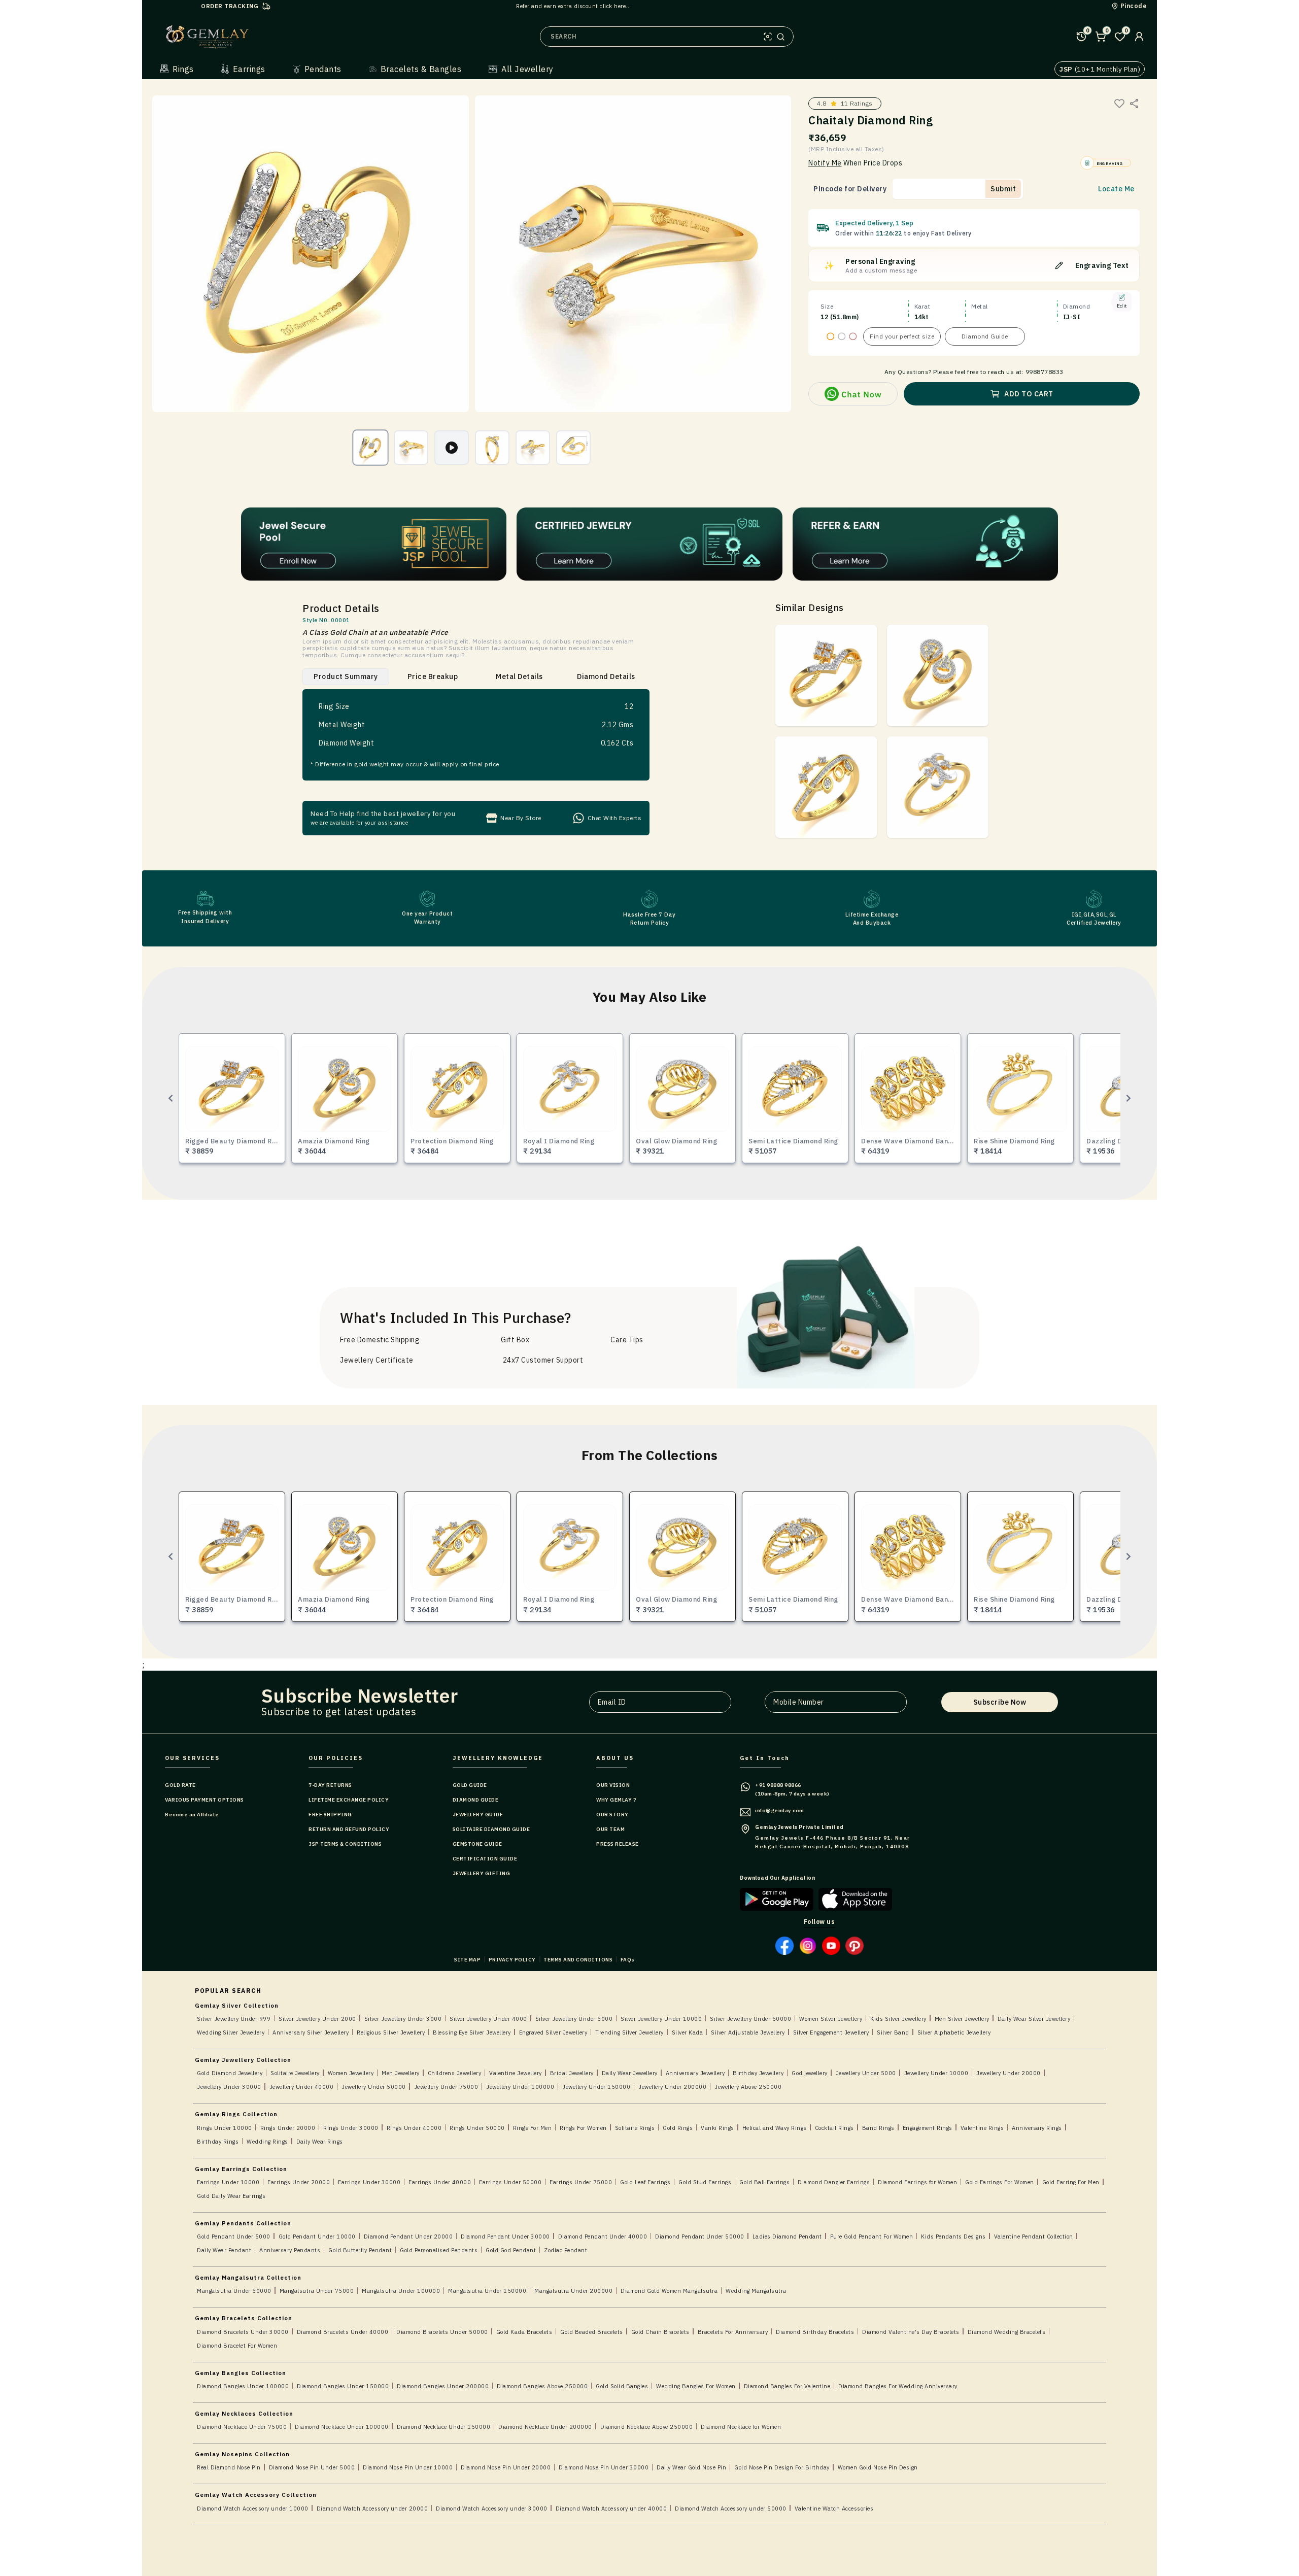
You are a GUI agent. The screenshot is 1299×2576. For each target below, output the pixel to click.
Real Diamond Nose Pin (229, 2467)
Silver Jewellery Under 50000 (750, 2019)
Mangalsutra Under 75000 (317, 2291)
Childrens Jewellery (455, 2073)
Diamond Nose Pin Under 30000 (604, 2467)
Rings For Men (533, 2128)
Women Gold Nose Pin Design (878, 2467)
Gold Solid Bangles (622, 2386)
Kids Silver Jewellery (898, 2019)
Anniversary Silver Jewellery (311, 2032)
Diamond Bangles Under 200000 (443, 2386)
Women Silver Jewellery (831, 2019)
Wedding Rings (267, 2142)
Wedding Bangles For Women (696, 2386)
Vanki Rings (717, 2128)
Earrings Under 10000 (228, 2182)
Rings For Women (583, 2128)
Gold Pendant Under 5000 (234, 2236)
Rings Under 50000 (477, 2128)
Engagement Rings (928, 2128)
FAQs (628, 1960)
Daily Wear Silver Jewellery (1034, 2019)
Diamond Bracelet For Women (237, 2346)
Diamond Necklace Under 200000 (545, 2427)
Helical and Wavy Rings (775, 2128)
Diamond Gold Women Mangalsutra (669, 2291)
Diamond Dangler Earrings (834, 2182)
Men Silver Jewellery (962, 2019)
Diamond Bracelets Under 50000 (442, 2332)
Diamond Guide (985, 336)
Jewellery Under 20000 (1009, 2073)
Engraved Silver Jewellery (553, 2032)
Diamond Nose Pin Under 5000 (312, 2467)
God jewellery (810, 2073)
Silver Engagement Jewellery (831, 2032)
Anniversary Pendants (290, 2250)
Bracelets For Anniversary (733, 2332)
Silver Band (893, 2032)
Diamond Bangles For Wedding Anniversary (898, 2386)
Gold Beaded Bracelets (592, 2332)
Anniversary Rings (1037, 2128)
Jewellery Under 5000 (866, 2073)
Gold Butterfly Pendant (360, 2250)
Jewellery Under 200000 (672, 2087)
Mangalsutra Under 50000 (234, 2291)
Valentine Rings (982, 2128)
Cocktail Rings (834, 2128)
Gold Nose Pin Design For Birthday (782, 2467)
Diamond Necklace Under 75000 (242, 2427)
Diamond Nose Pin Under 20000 (506, 2467)
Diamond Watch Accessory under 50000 (731, 2509)
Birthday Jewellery (758, 2073)
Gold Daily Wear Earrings (231, 2196)
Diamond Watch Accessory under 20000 (372, 2509)
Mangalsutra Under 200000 (573, 2291)
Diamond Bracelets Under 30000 (243, 2332)
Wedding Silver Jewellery (231, 2032)
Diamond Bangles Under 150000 (343, 2386)
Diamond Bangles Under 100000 (243, 2386)
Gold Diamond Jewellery (230, 2073)
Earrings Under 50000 (510, 2182)
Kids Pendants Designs (953, 2236)
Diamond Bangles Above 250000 (542, 2386)
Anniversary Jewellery (695, 2073)
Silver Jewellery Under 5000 (574, 2019)
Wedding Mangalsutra (756, 2291)
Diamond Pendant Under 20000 (408, 2236)
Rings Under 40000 (414, 2128)
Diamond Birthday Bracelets (815, 2332)
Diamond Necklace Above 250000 (647, 2427)
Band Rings (878, 2128)
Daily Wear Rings (320, 2142)
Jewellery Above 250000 (748, 2087)
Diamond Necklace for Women (741, 2427)
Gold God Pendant (511, 2250)
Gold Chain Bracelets (660, 2332)
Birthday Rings (218, 2142)
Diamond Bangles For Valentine (787, 2386)
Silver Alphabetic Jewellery (954, 2032)
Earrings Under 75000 (581, 2182)
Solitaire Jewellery (295, 2073)
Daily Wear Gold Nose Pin (691, 2467)
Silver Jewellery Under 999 (234, 2019)
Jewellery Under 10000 (936, 2073)
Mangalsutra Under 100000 (401, 2291)
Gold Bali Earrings (764, 2182)
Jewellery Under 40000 (302, 2087)
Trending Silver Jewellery (629, 2032)
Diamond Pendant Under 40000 (603, 2236)
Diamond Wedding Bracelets (1007, 2332)
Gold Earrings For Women (1000, 2182)
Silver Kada (688, 2032)
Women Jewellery (351, 2073)
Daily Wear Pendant (224, 2250)
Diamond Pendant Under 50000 (700, 2236)
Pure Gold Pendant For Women (872, 2236)
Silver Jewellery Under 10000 (661, 2019)
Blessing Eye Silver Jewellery (472, 2032)
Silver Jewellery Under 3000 (403, 2019)
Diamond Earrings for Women (917, 2182)
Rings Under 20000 (288, 2128)
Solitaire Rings (635, 2128)
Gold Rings (678, 2128)
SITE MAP (467, 1960)
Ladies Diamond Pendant (787, 2236)
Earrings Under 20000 (299, 2182)
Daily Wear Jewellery (630, 2073)
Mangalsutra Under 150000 (487, 2291)
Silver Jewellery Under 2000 (317, 2019)
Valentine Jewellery (516, 2073)
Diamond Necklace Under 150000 (444, 2427)
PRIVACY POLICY (512, 1960)
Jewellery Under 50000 (374, 2087)
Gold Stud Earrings (705, 2182)
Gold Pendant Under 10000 (317, 2236)
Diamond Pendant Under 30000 (505, 2236)
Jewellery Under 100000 (520, 2087)
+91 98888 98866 (778, 1785)
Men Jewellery (401, 2073)
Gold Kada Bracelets (524, 2332)
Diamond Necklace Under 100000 (342, 2427)
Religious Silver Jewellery (391, 2032)
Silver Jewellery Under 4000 (488, 2019)
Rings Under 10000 (225, 2128)
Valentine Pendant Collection (1034, 2236)
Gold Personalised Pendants (439, 2250)
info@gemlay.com (780, 1810)
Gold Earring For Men (1071, 2182)
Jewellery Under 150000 (596, 2087)
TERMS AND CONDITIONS (578, 1960)
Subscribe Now (1000, 1702)
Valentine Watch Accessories (834, 2509)
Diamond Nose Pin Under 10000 (408, 2467)
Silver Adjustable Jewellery (748, 2032)
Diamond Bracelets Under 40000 (343, 2332)
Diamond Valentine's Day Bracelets (911, 2332)
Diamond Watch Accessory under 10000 (253, 2509)
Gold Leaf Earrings (645, 2182)
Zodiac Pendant (566, 2250)
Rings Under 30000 (351, 2128)
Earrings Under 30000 (369, 2182)
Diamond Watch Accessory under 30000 (492, 2509)
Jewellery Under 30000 (229, 2087)
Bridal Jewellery (572, 2073)
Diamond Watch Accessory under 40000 (611, 2509)
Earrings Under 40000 (440, 2182)
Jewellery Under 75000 (446, 2087)
